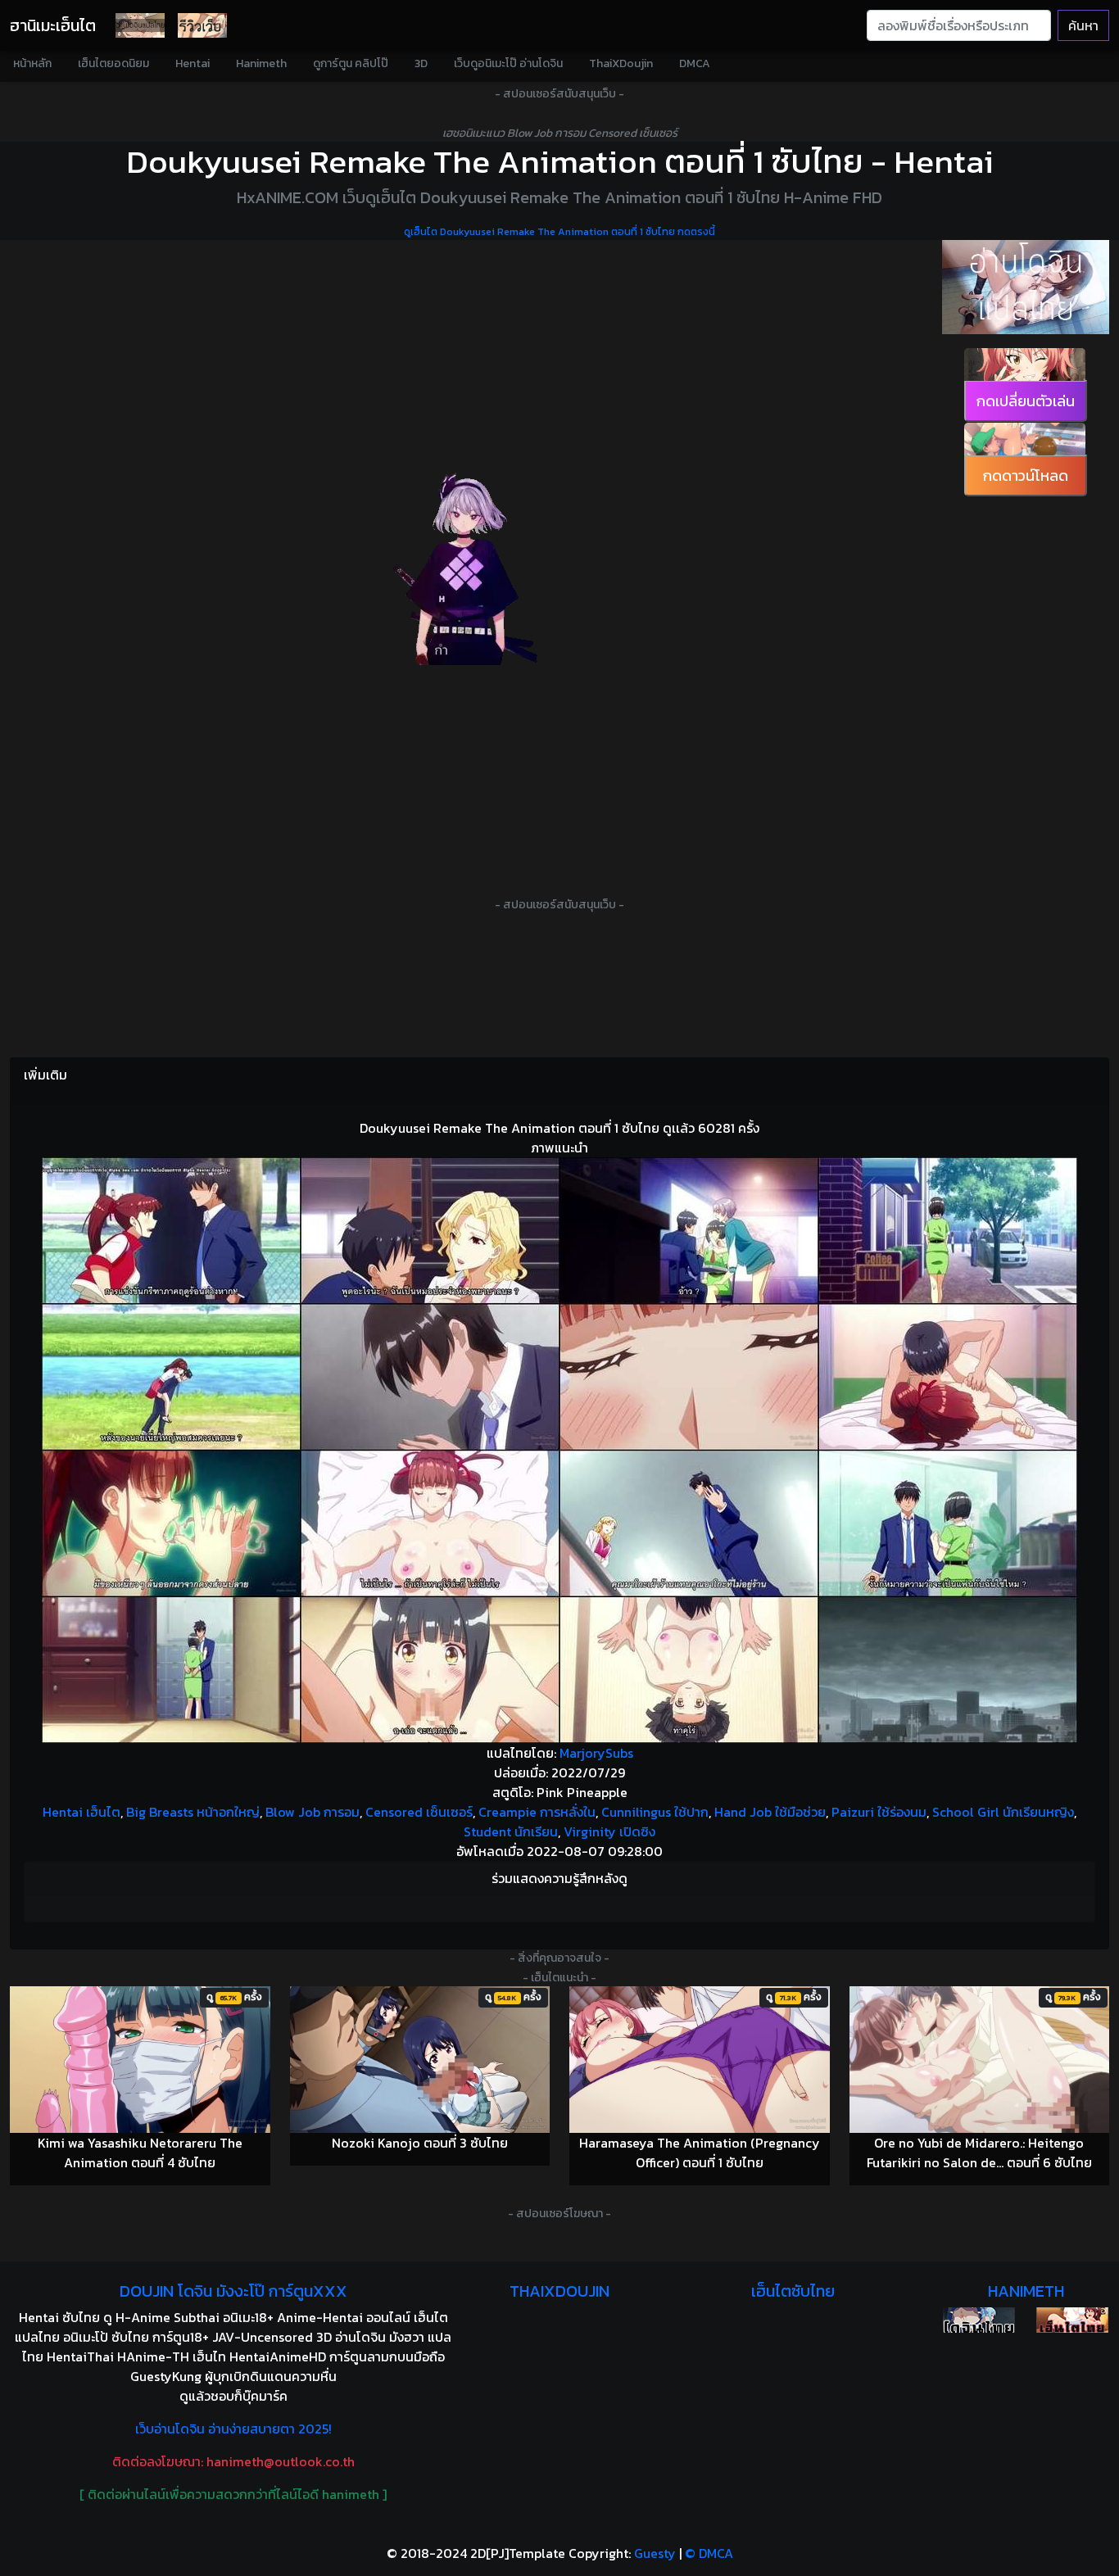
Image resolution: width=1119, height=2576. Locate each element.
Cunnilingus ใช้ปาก (655, 1812)
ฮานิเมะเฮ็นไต (53, 25)
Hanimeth (261, 63)
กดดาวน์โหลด (1026, 475)
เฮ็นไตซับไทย (793, 2291)
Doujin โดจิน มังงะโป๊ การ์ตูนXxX (233, 2291)
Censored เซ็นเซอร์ (419, 1812)
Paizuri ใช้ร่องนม (879, 1812)
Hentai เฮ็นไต (82, 1812)
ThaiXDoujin (621, 63)
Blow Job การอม (313, 1812)
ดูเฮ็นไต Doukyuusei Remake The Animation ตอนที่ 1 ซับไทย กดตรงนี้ (559, 232)
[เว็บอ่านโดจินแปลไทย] (1026, 287)
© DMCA (709, 2553)
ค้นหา (1083, 25)
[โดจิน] (140, 25)
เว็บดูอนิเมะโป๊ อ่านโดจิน (508, 63)
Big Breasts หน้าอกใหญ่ (193, 1812)
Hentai (193, 63)
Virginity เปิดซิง (609, 1831)
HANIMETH (1026, 2291)
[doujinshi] (202, 25)
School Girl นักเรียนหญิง (1003, 1812)
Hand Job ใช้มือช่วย (770, 1812)
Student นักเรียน (511, 1831)
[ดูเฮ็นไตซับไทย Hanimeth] (1072, 2320)
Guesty (655, 2553)
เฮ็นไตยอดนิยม (113, 63)
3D (421, 63)
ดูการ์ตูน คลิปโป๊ (351, 63)
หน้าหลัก (32, 63)
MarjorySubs (596, 1753)
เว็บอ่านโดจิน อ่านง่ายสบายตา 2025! (233, 2429)
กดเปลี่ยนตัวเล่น (1026, 401)
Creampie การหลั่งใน (537, 1812)
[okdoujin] (979, 2320)
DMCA (695, 63)
